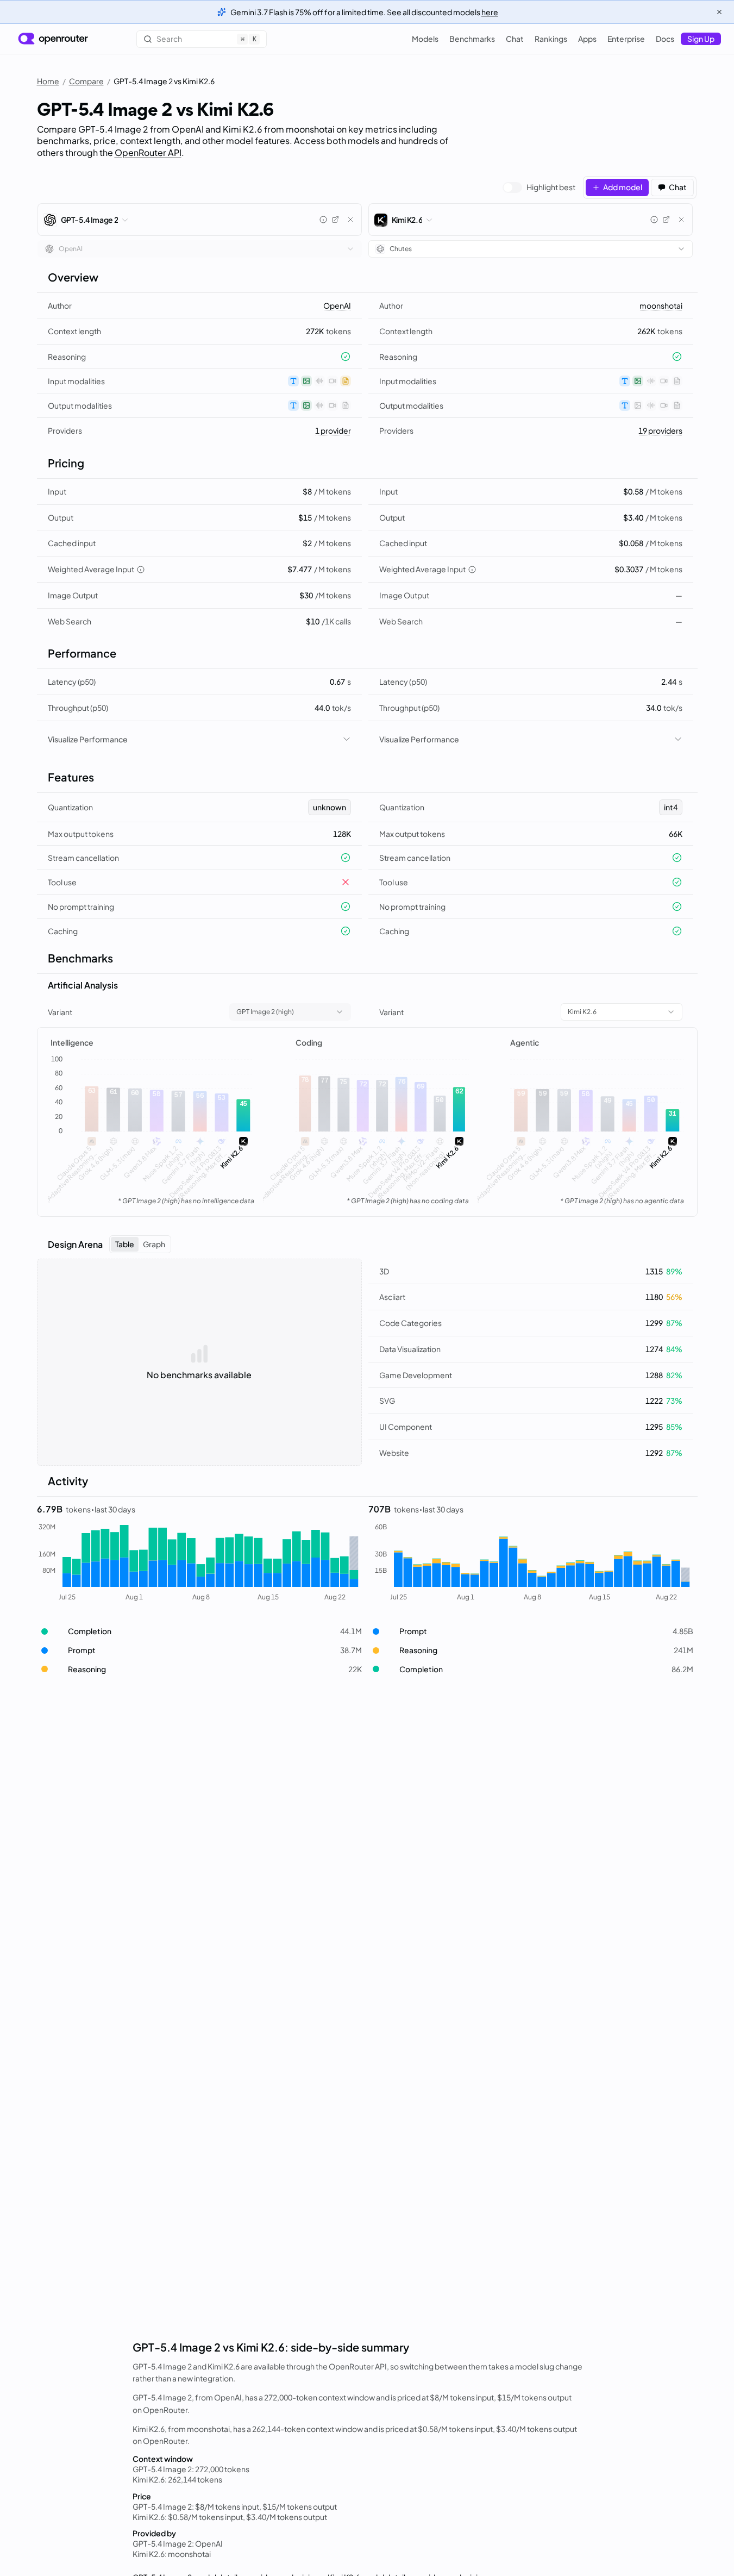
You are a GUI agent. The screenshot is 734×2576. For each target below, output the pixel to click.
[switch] (539, 187)
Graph (154, 1244)
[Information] (323, 220)
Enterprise (626, 39)
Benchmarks (472, 39)
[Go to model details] (335, 220)
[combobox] (200, 249)
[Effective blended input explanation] (141, 570)
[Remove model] (350, 220)
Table (125, 1244)
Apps (587, 39)
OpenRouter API (148, 152)
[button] (199, 1631)
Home (48, 81)
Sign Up (701, 39)
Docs (665, 39)
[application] (152, 1131)
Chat (515, 39)
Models (425, 39)
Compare (86, 81)
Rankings (551, 39)
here (490, 12)
